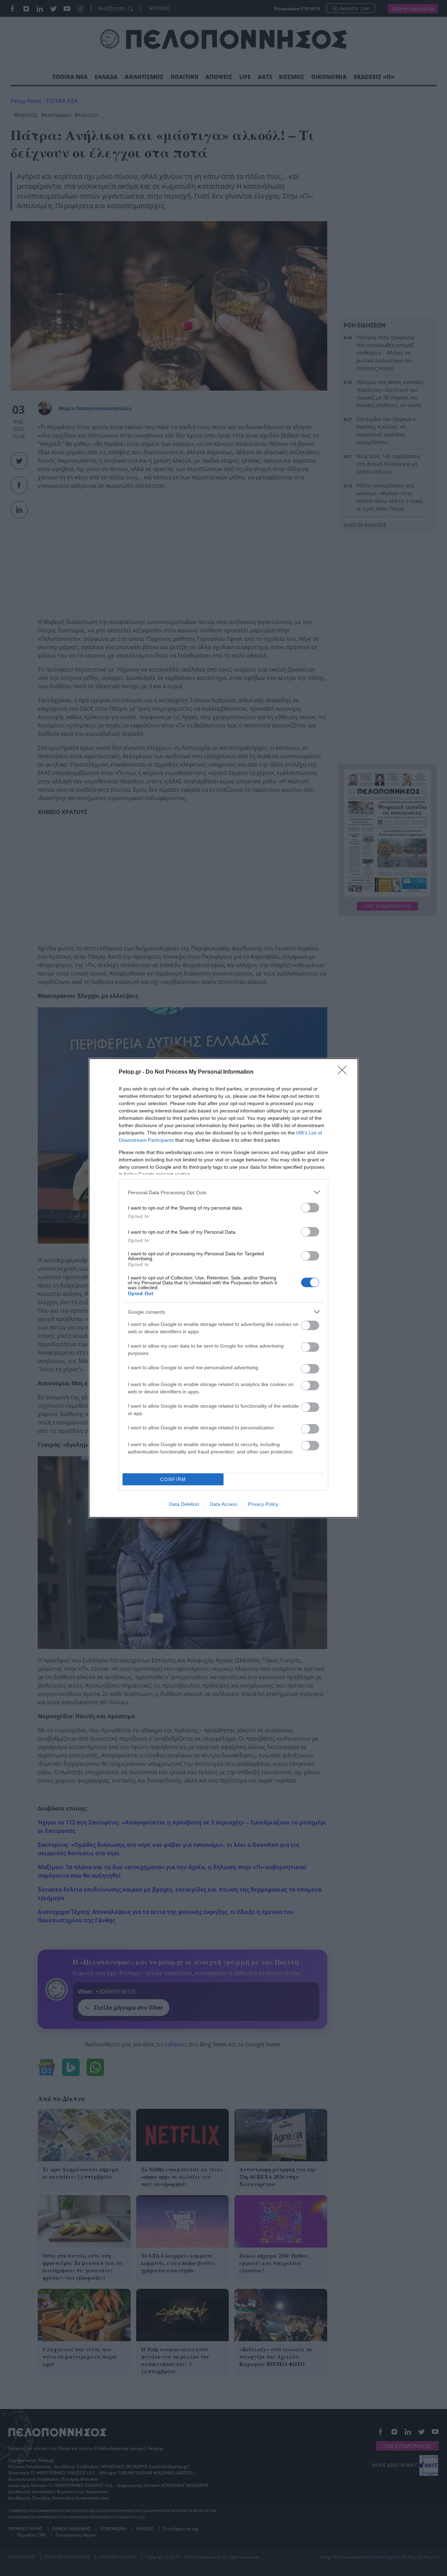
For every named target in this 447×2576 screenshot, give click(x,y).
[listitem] (223, 1192)
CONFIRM (173, 1479)
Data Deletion (184, 1504)
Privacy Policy (263, 1504)
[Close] (344, 1072)
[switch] (310, 1208)
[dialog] (223, 1288)
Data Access (223, 1504)
